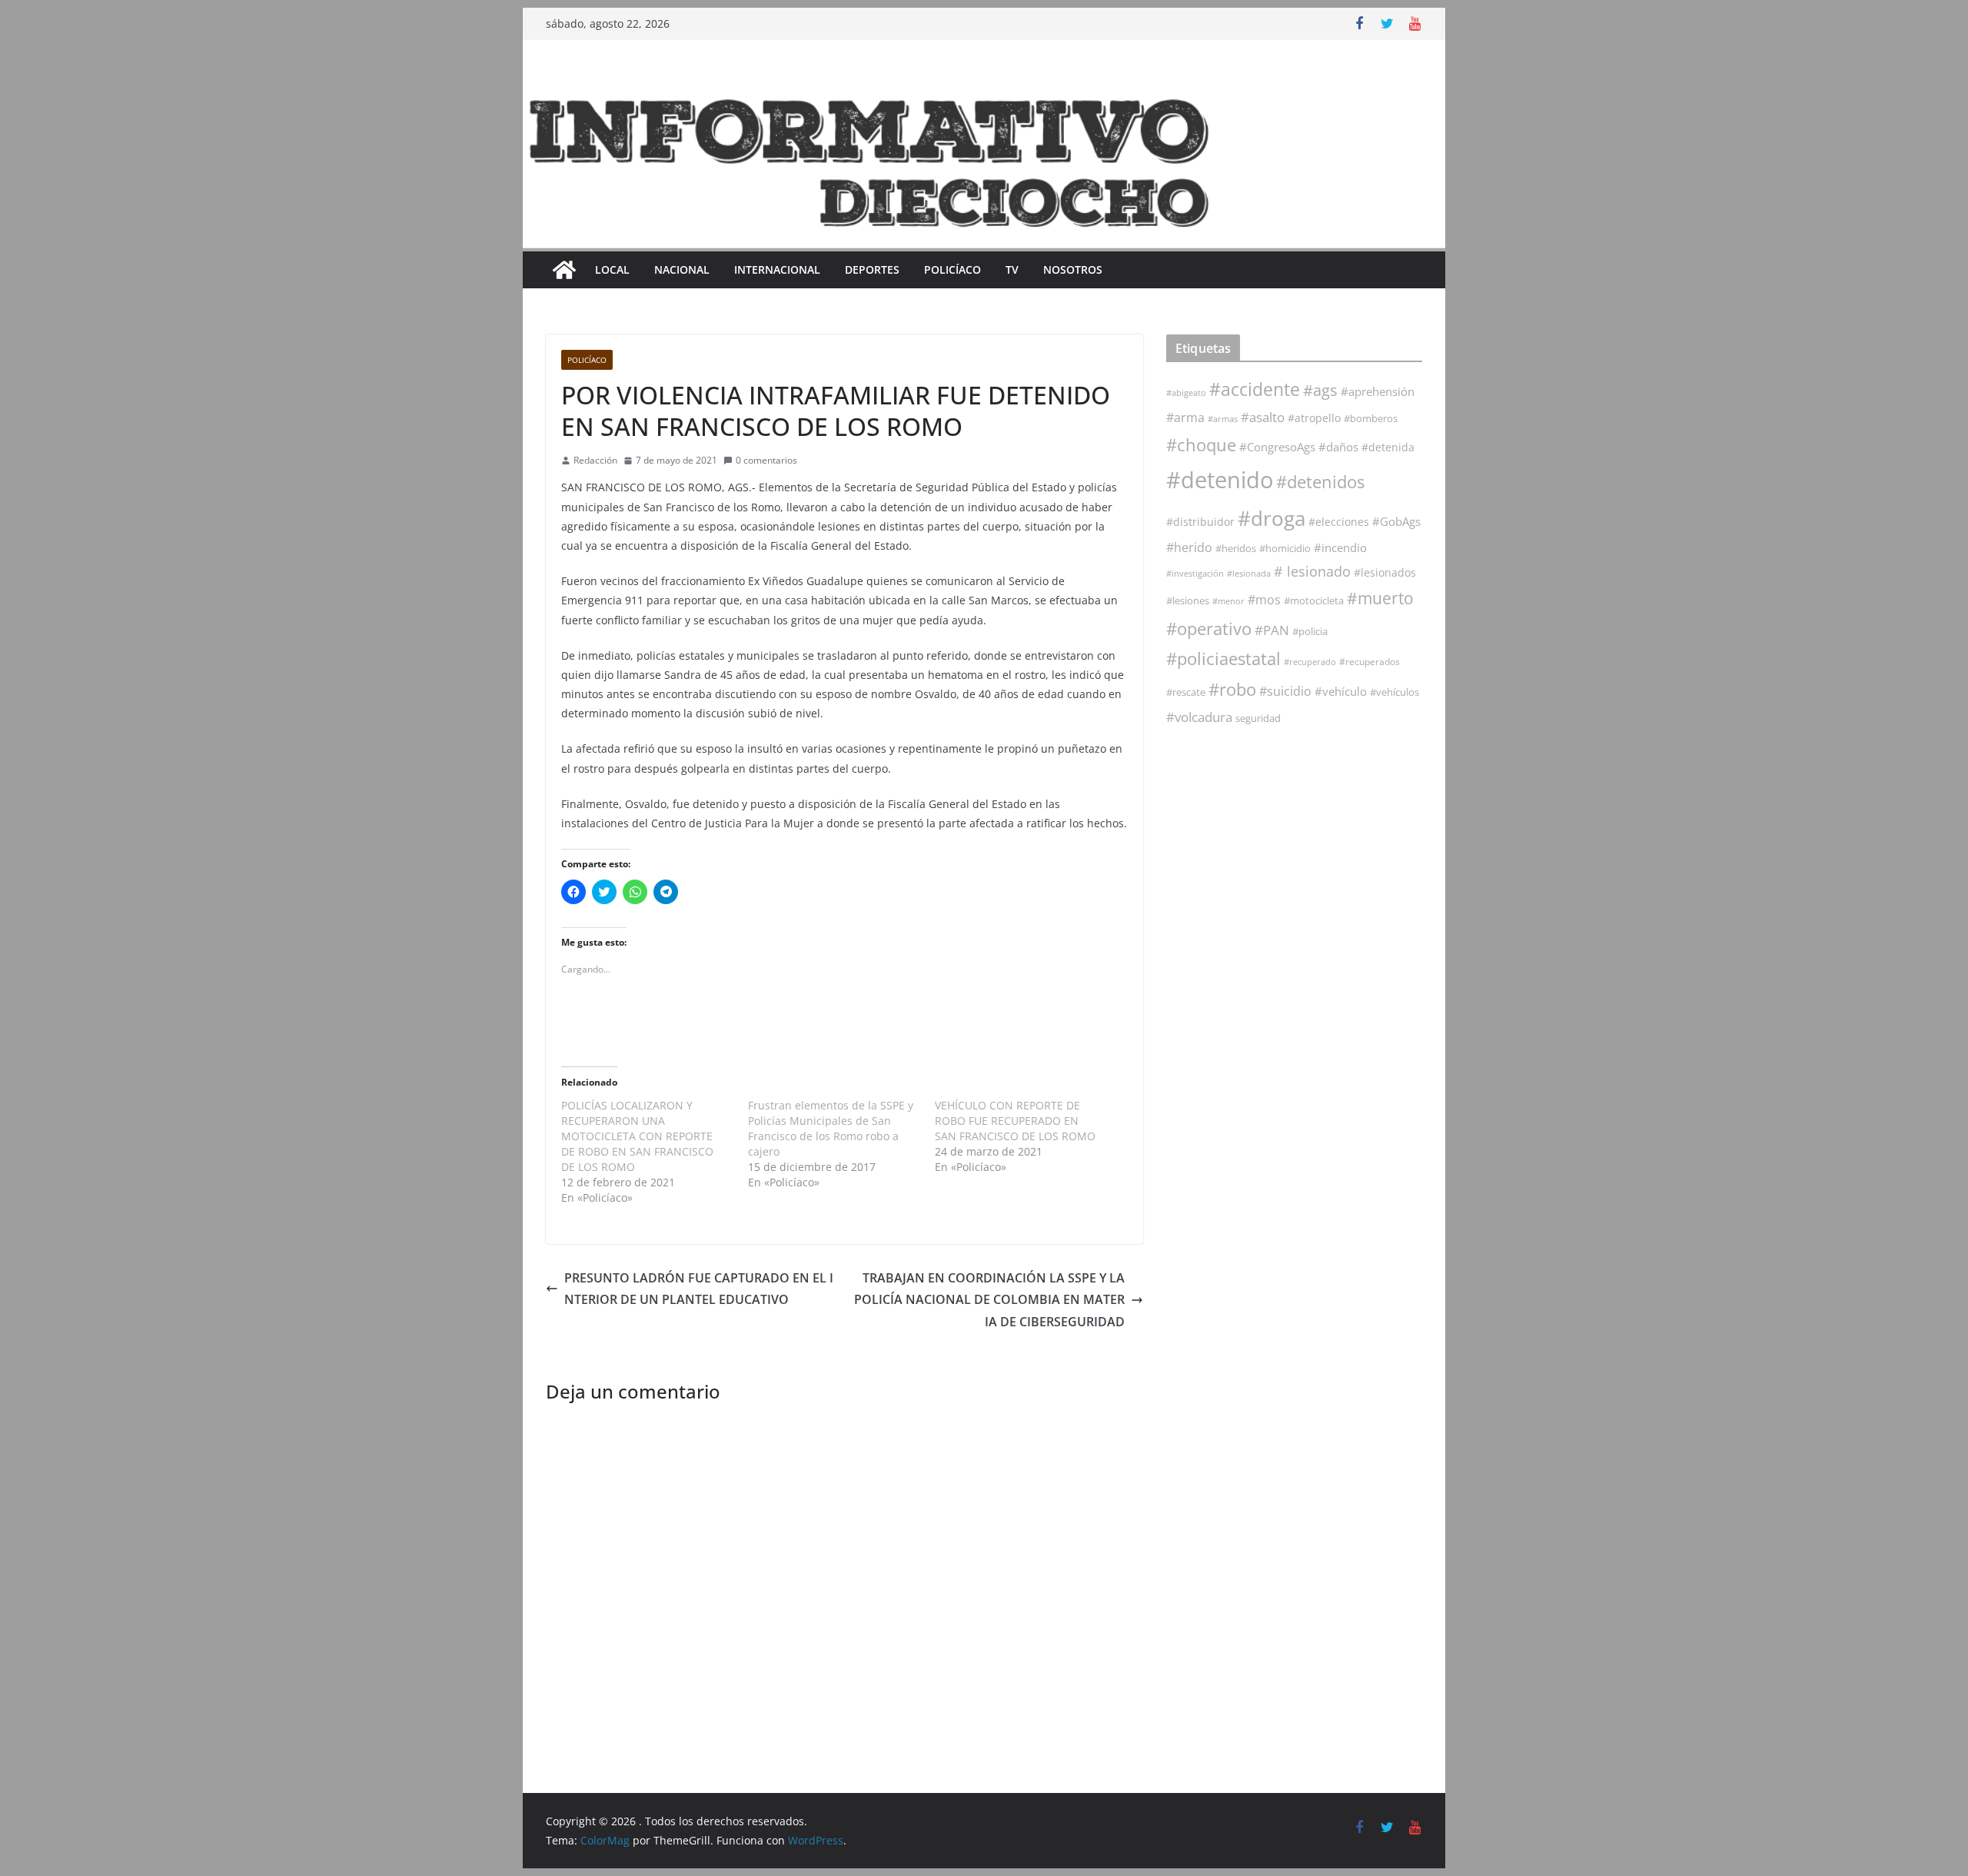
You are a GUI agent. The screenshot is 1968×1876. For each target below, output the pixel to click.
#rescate (1186, 692)
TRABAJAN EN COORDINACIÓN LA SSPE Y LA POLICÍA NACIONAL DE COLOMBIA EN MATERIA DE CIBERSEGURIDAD (989, 1300)
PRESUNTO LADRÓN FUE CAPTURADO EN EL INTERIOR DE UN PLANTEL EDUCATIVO (699, 1289)
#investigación (1195, 573)
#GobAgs (1396, 521)
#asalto (1263, 417)
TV (1012, 269)
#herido (1189, 547)
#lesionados (1385, 573)
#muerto (1380, 598)
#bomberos (1371, 418)
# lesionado (1312, 571)
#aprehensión (1378, 391)
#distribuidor (1200, 522)
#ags (1320, 390)
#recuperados (1370, 662)
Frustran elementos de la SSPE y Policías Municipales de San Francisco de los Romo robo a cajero (831, 1128)
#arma (1185, 417)
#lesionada (1249, 573)
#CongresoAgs (1277, 447)
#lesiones (1188, 600)
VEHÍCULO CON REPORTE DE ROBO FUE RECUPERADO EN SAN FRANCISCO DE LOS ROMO (1015, 1121)
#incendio (1340, 547)
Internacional (777, 269)
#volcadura (1199, 717)
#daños (1338, 447)
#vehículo (1341, 691)
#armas (1223, 419)
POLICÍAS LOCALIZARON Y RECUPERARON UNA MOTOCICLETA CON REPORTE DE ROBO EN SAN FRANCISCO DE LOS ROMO (637, 1136)
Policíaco (952, 269)
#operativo (1209, 629)
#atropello (1314, 418)
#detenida (1388, 447)
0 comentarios (766, 460)
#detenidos (1320, 482)
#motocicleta (1314, 600)
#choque (1201, 445)
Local (612, 269)
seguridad (1258, 718)
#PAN (1272, 630)
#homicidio (1285, 548)
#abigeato (1186, 393)
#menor (1228, 601)
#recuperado (1310, 662)
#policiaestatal (1223, 659)
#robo (1232, 689)
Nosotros (1073, 269)
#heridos (1236, 548)
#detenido (1220, 480)
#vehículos (1395, 692)
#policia (1310, 632)
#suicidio (1285, 691)
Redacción (595, 460)
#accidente (1255, 389)
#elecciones (1339, 522)
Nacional (682, 269)
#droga (1272, 518)
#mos (1264, 600)
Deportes (872, 269)
